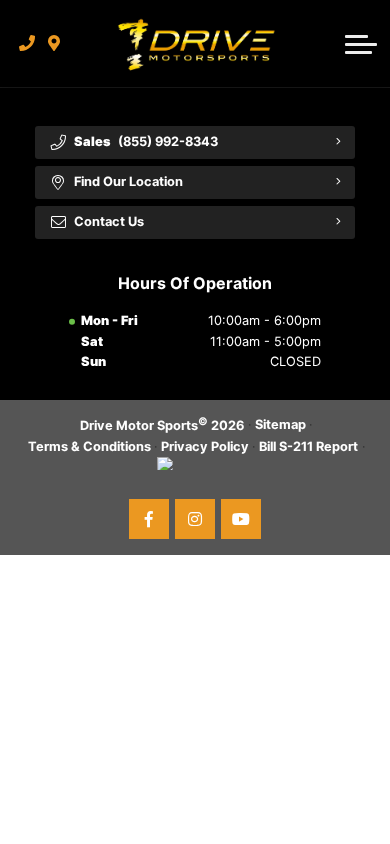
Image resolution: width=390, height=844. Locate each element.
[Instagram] (195, 519)
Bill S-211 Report (308, 446)
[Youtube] (241, 519)
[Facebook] (149, 519)
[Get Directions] (54, 43)
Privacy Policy (205, 446)
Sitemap (280, 424)
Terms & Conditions (89, 446)
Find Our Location (128, 181)
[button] (361, 44)
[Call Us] (27, 43)
